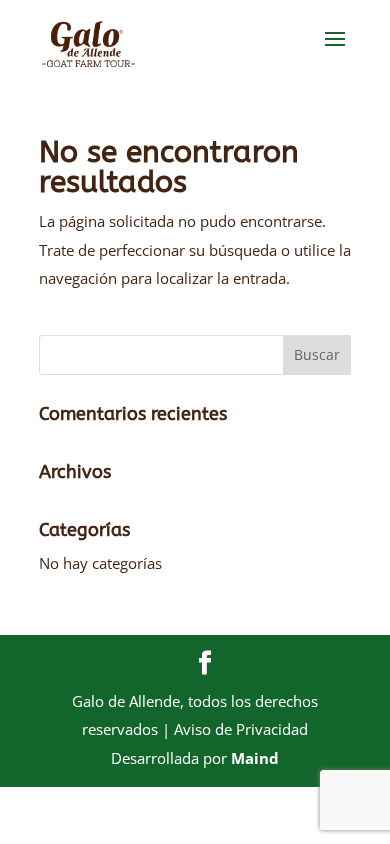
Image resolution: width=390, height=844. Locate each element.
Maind (255, 758)
